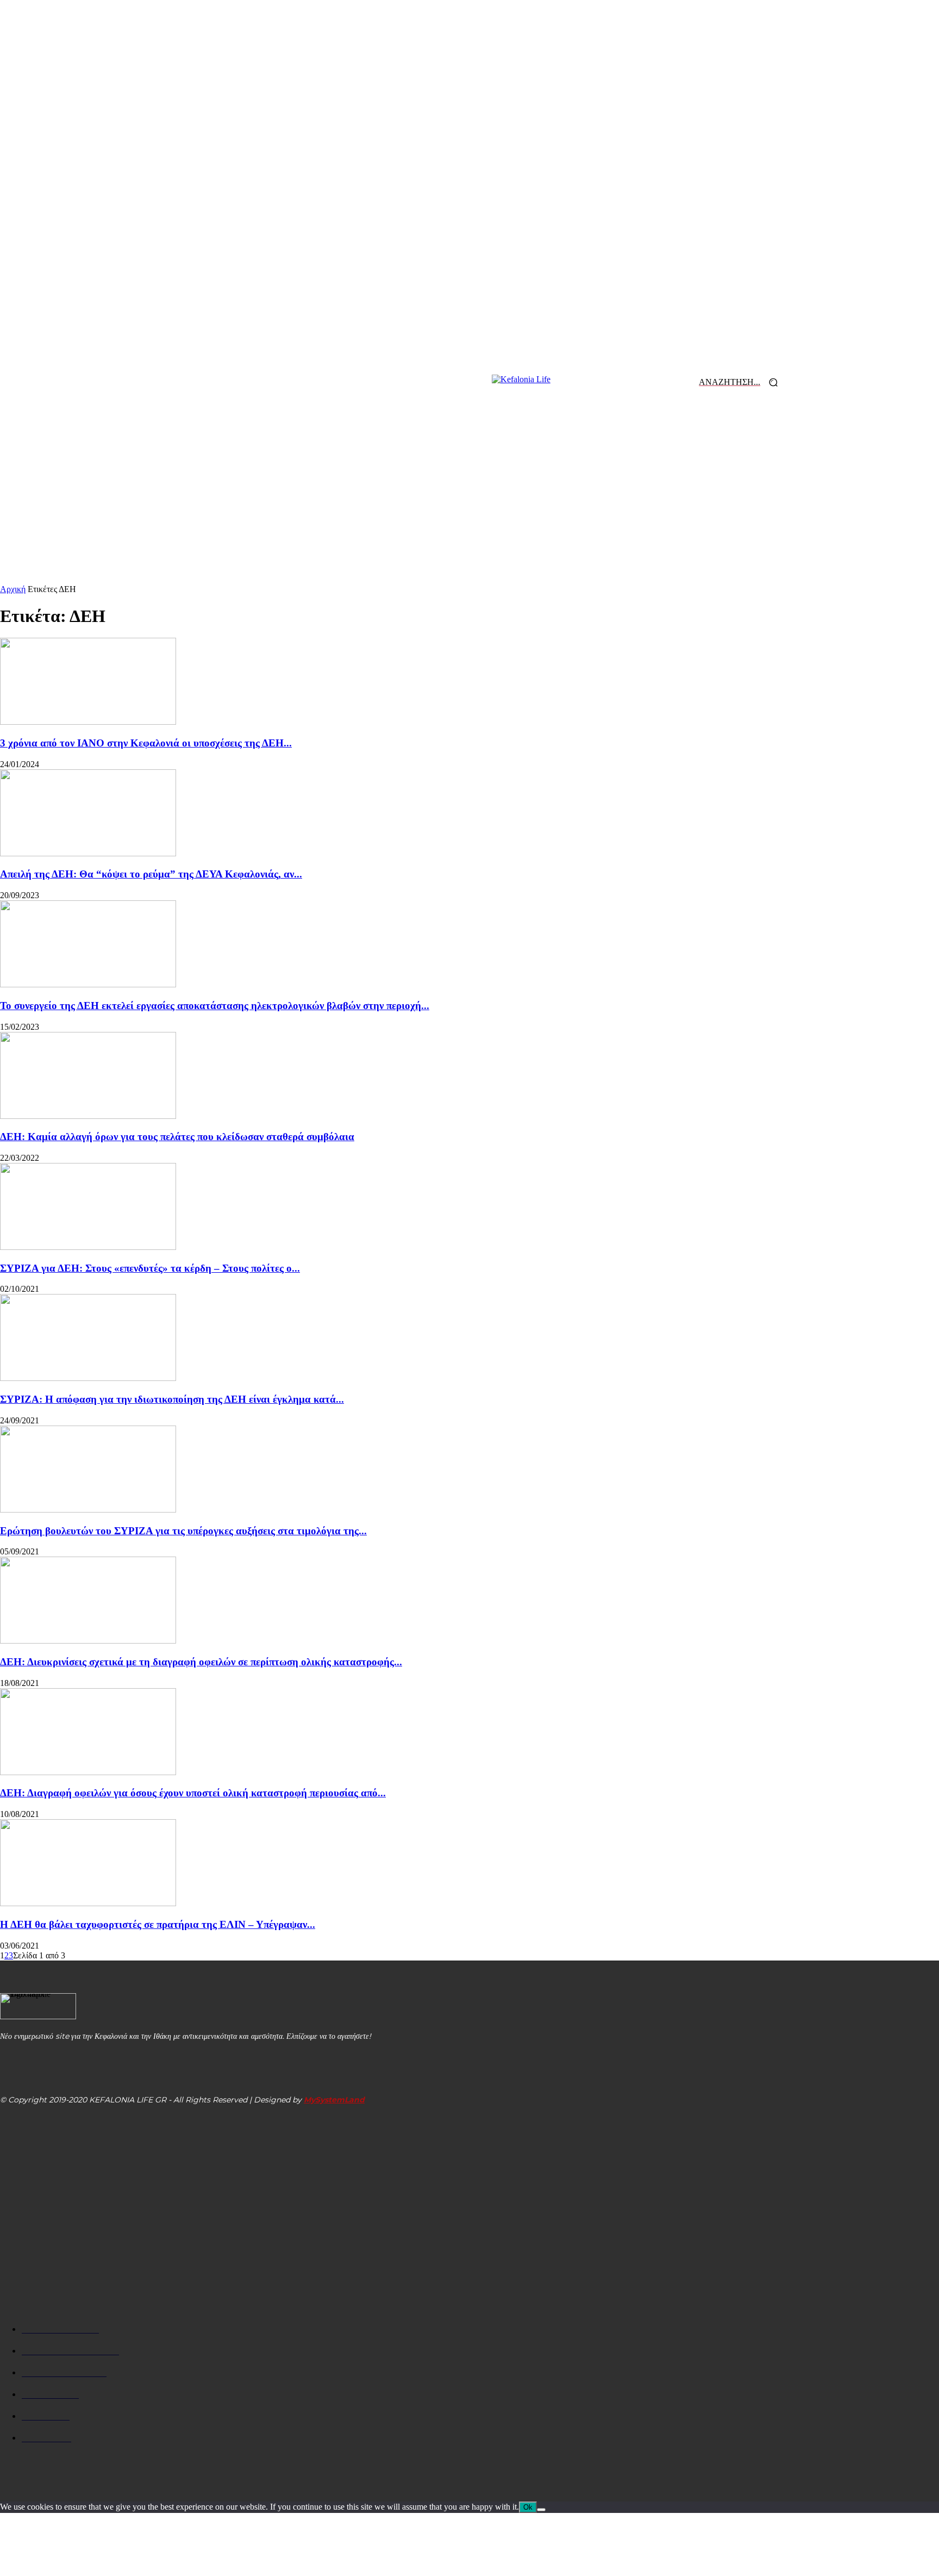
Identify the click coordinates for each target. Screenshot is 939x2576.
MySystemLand (334, 2100)
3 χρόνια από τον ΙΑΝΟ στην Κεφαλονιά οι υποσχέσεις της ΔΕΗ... (146, 743)
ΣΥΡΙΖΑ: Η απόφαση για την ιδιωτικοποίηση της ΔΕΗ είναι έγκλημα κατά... (172, 1399)
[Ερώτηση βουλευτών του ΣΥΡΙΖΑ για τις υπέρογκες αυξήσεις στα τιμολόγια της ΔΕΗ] (88, 1510)
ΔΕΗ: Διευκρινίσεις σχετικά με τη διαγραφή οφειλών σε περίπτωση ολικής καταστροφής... (201, 1662)
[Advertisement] (469, 503)
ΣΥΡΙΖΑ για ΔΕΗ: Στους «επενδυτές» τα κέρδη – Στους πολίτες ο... (150, 1268)
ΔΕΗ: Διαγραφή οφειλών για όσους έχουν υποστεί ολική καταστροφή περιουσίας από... (193, 1793)
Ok (528, 2507)
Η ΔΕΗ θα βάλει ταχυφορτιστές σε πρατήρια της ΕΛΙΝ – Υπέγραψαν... (158, 1924)
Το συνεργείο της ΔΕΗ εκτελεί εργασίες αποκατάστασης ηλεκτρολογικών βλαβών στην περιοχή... (215, 1006)
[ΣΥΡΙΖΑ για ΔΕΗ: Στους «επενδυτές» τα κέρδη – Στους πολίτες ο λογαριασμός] (88, 1247)
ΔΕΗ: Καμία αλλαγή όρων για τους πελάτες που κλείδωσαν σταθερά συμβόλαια (177, 1137)
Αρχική (13, 589)
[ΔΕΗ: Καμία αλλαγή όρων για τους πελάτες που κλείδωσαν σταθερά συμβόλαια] (88, 1116)
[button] (742, 382)
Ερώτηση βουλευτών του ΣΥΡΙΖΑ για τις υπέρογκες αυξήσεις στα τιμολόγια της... (183, 1531)
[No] (541, 2510)
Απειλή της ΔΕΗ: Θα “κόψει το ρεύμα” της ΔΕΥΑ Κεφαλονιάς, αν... (151, 874)
